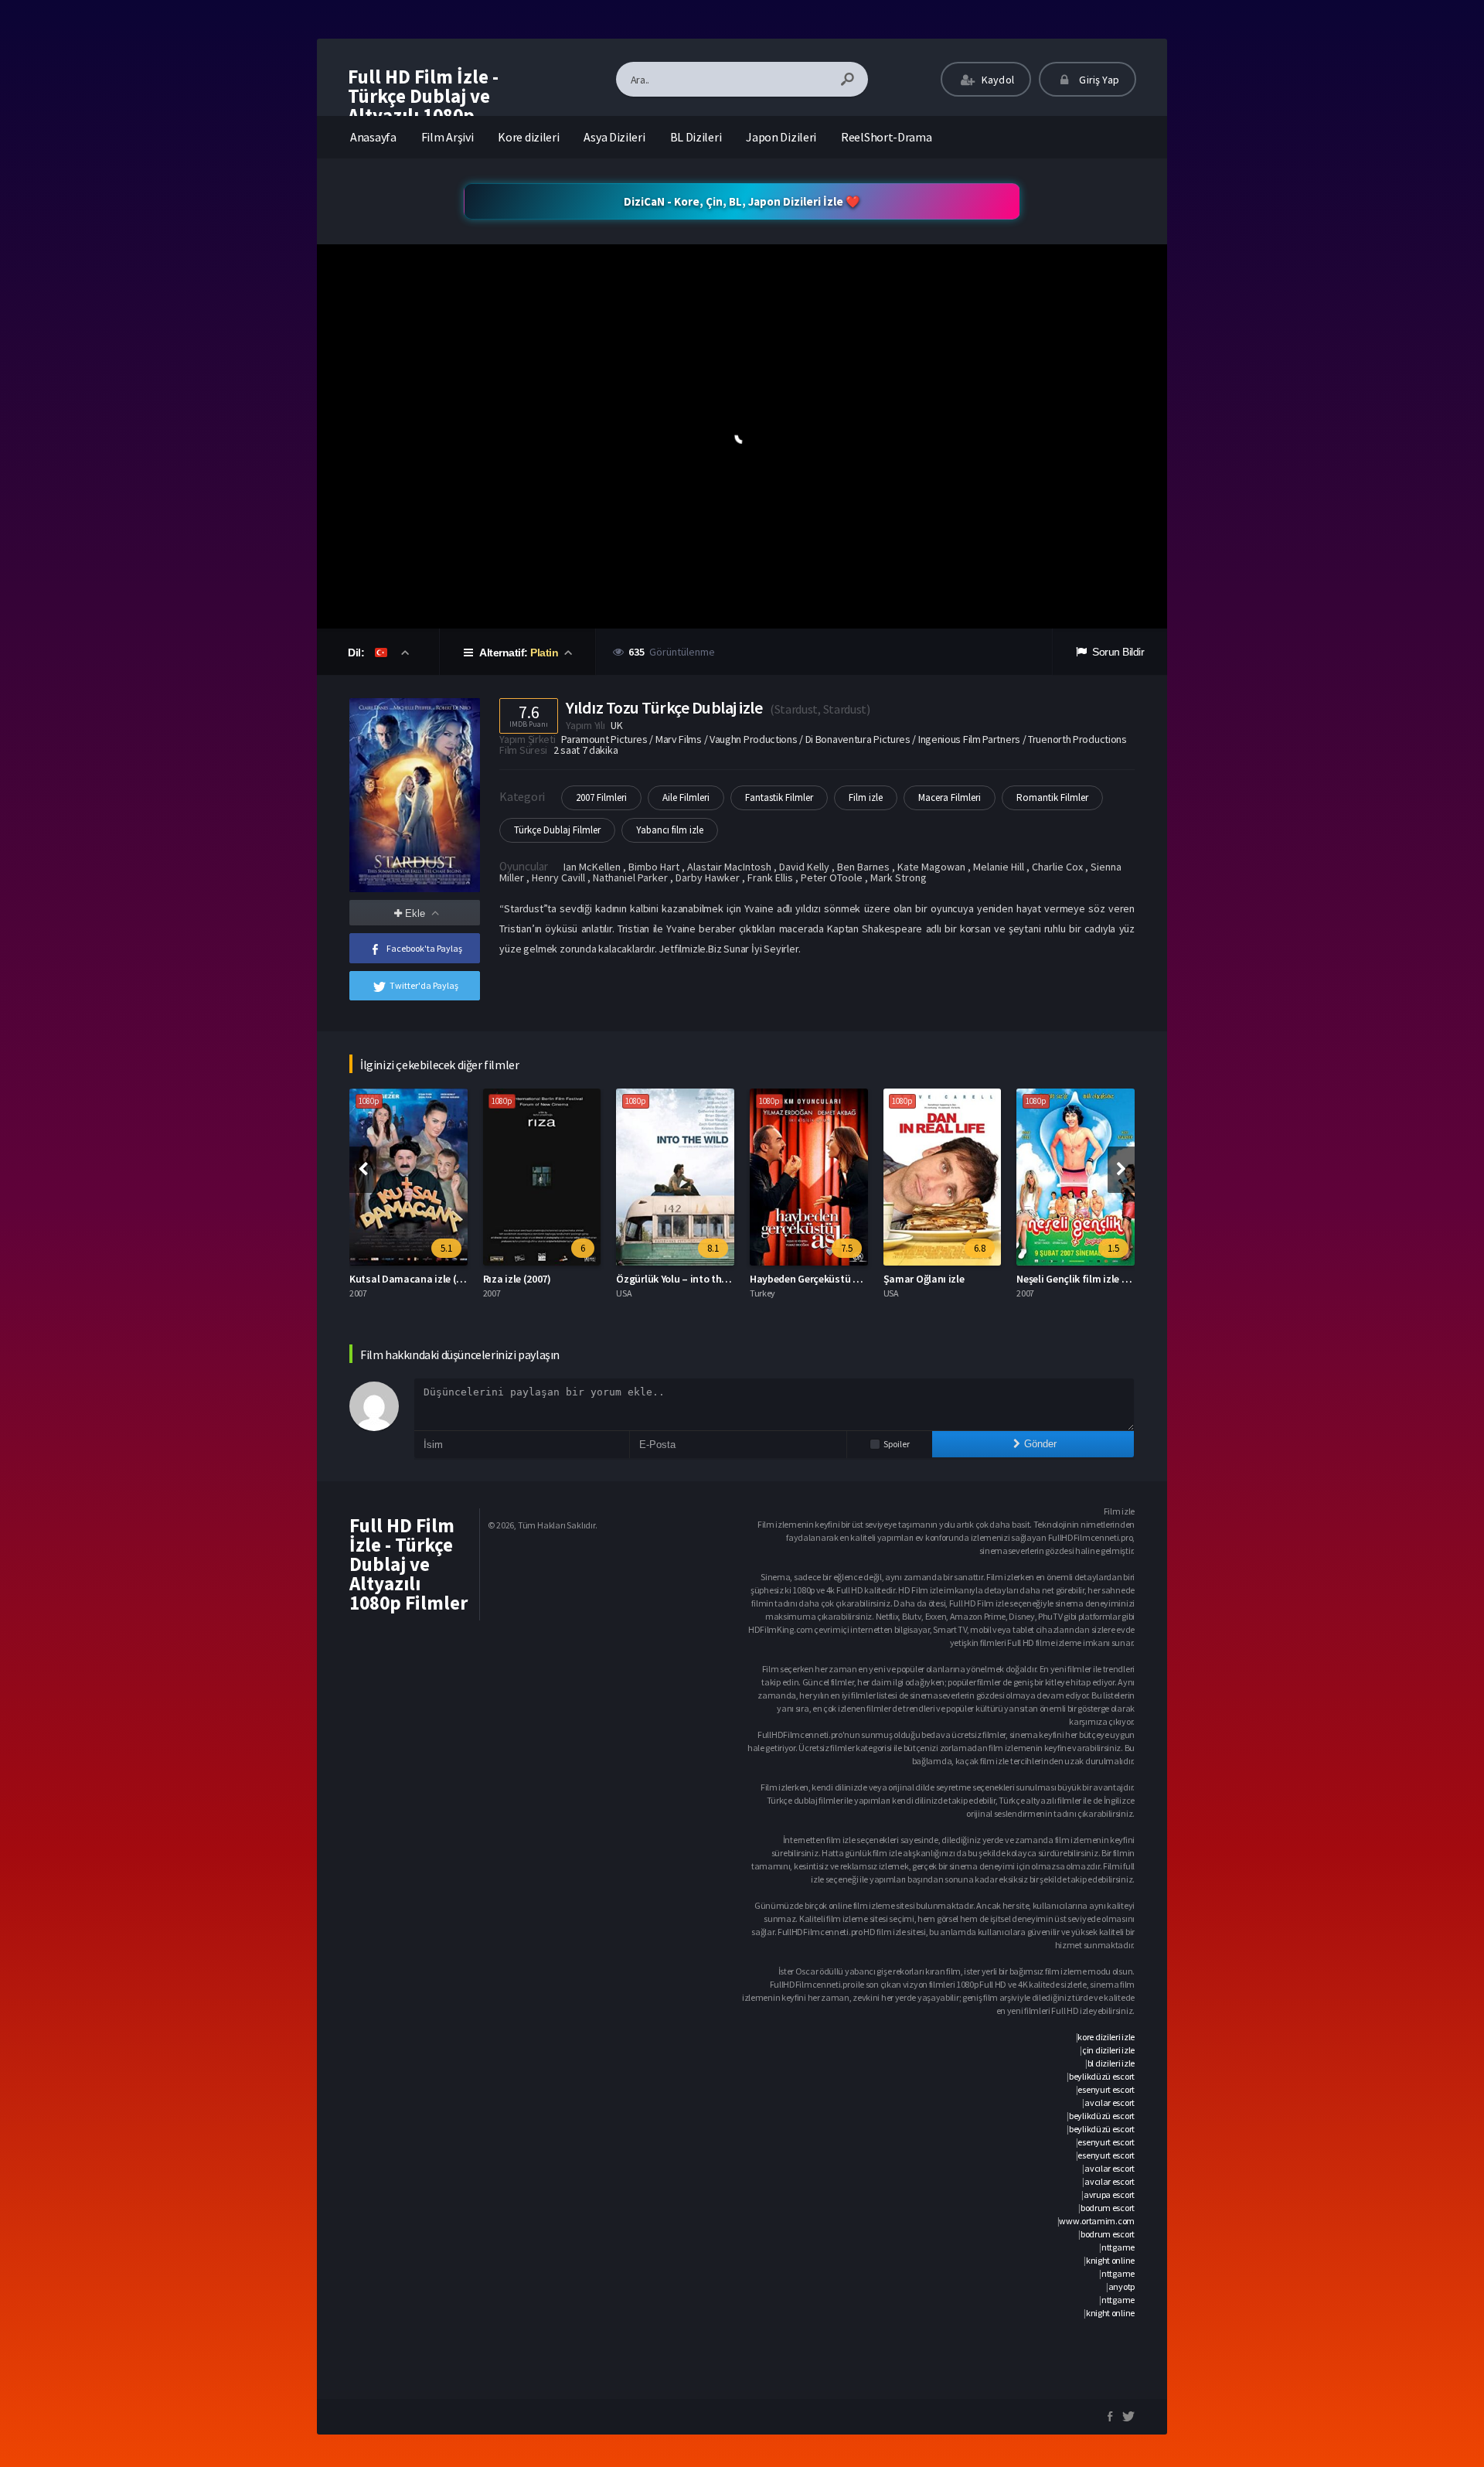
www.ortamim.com (1097, 2221)
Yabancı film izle (670, 830)
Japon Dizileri (781, 137)
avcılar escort (1110, 2102)
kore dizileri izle (1106, 2037)
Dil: (357, 653)
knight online (1110, 2260)
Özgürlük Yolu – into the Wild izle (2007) (577, 1279)
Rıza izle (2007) (387, 1279)
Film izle (866, 797)
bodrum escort (1108, 2208)
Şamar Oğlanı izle (794, 1279)
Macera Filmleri (950, 797)
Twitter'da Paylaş (424, 985)
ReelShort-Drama (887, 137)
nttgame (1118, 2247)
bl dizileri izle (1111, 2063)
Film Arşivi (448, 137)
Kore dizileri (528, 137)
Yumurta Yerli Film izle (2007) (1086, 1279)
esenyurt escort (1106, 2089)
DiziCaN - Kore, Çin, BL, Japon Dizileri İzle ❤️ (742, 201)
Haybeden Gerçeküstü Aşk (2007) (694, 1279)
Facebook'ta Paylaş (424, 948)
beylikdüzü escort (1102, 2076)
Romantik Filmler (1052, 797)
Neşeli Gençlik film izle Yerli (948, 1279)
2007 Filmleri (601, 797)
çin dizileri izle (1108, 2050)
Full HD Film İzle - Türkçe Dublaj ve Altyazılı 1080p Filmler (423, 106)
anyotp (1122, 2286)
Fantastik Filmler (779, 797)
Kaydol (997, 80)
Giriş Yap (1098, 80)
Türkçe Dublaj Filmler (557, 830)
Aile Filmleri (686, 797)
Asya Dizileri (614, 137)
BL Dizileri (696, 137)
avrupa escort (1109, 2194)
